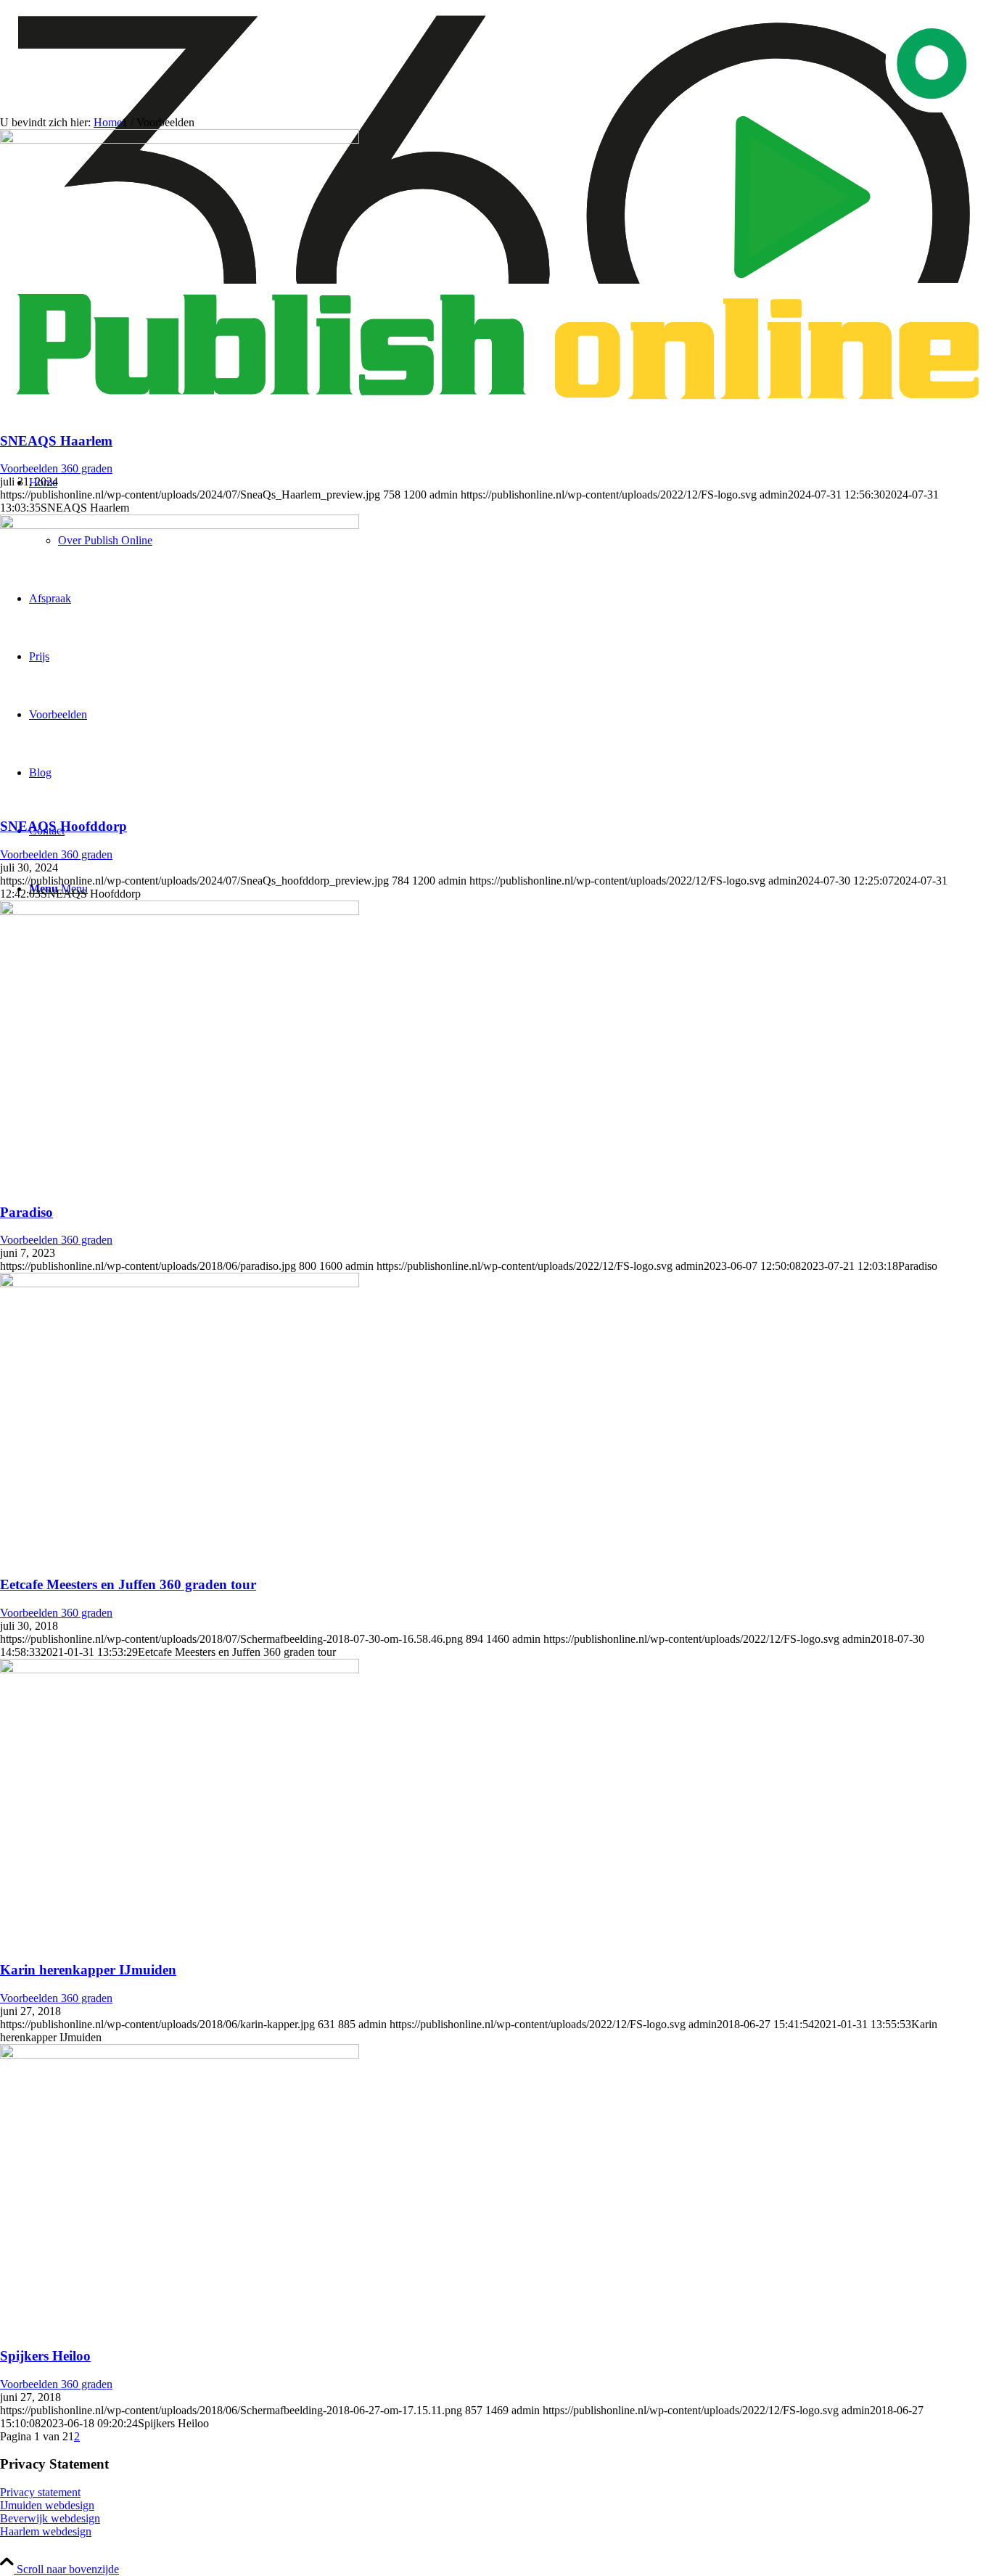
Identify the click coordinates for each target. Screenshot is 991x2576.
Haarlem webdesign (46, 2531)
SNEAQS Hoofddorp (63, 826)
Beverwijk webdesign (50, 2518)
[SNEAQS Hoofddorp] (180, 525)
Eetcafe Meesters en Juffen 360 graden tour (128, 1584)
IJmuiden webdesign (47, 2505)
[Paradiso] (180, 911)
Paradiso (26, 1212)
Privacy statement (40, 2492)
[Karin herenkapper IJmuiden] (180, 1669)
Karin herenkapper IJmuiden (88, 1970)
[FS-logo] (495, 413)
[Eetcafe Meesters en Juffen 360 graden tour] (180, 1283)
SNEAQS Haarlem (56, 441)
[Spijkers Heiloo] (180, 2055)
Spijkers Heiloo (45, 2356)
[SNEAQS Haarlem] (180, 140)
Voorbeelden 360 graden (56, 468)
